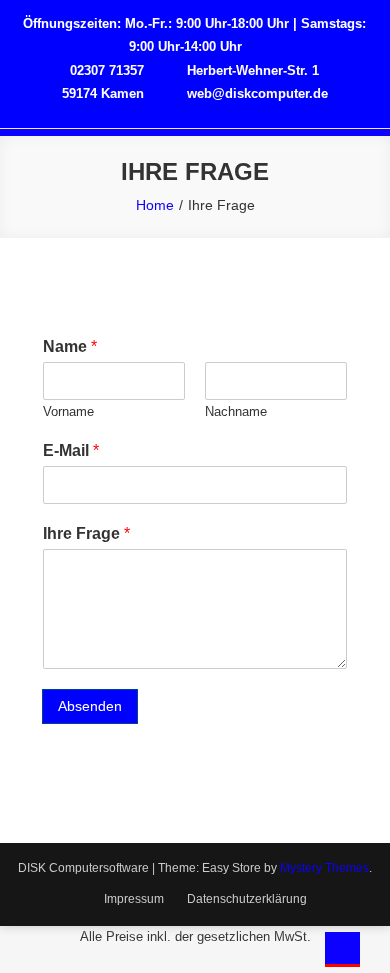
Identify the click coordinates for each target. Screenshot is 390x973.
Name (70, 346)
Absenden (90, 706)
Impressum (134, 899)
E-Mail (71, 450)
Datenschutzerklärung (247, 899)
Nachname (236, 411)
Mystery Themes (324, 868)
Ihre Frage (86, 533)
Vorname (68, 411)
